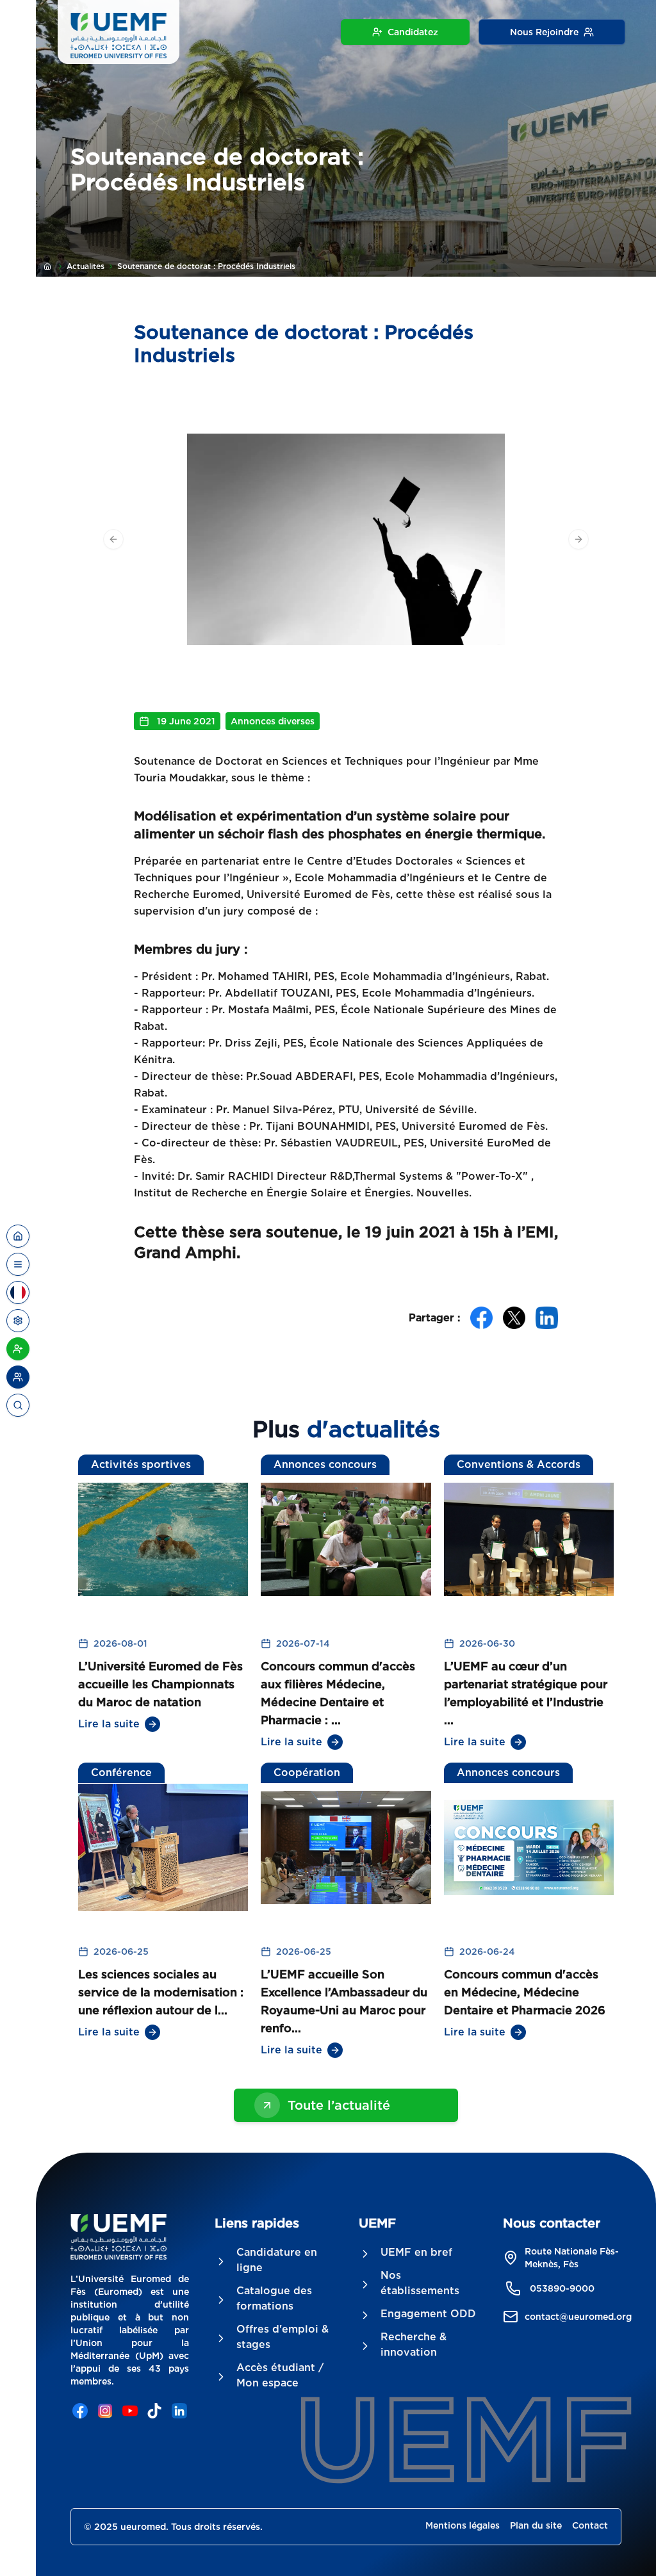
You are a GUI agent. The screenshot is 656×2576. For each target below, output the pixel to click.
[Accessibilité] (18, 1321)
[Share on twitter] (514, 1318)
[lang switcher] (18, 1264)
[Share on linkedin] (547, 1318)
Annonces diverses (273, 721)
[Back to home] (18, 1236)
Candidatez (413, 32)
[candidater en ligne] (18, 1349)
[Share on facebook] (481, 1318)
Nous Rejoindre (544, 32)
